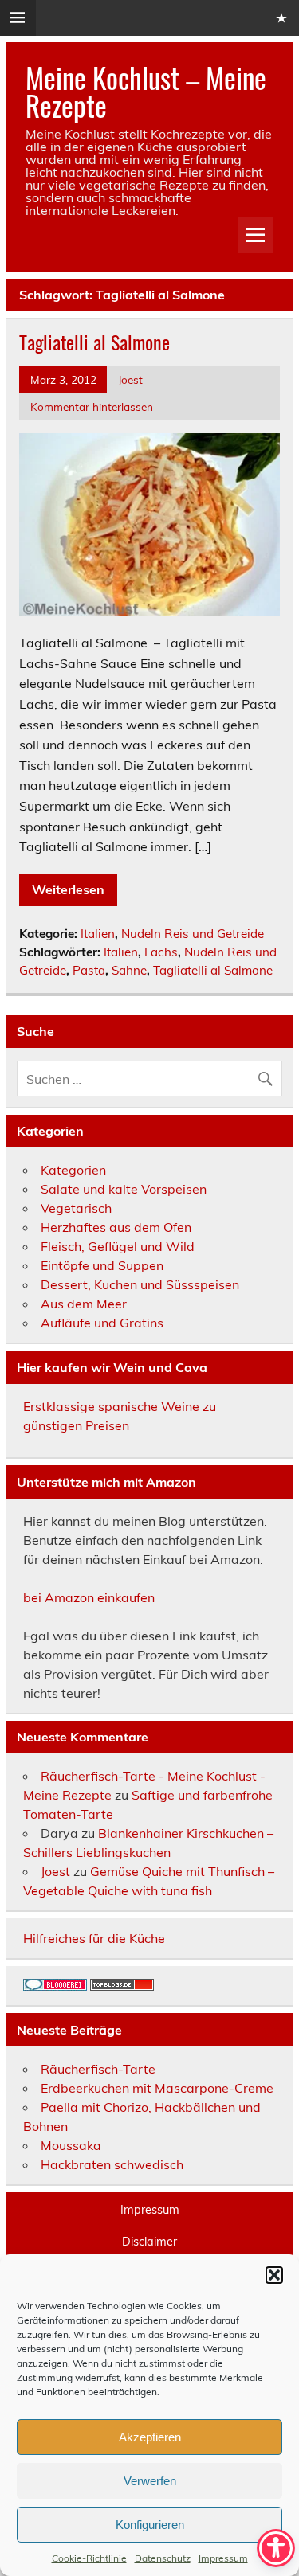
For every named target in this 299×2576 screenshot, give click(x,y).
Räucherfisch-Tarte (98, 2069)
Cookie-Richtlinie (89, 2558)
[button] (274, 2275)
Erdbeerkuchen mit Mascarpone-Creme (157, 2088)
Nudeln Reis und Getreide (193, 934)
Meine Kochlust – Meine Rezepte (146, 91)
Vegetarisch (76, 1208)
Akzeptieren (150, 2437)
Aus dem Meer (84, 1304)
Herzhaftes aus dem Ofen (116, 1227)
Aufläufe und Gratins (102, 1323)
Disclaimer (149, 2242)
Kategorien (73, 1170)
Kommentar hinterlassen (92, 407)
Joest (130, 379)
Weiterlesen (68, 889)
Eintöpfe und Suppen (102, 1265)
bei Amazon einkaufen (89, 1597)
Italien (98, 934)
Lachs (161, 952)
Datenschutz (163, 2558)
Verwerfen (150, 2481)
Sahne (129, 970)
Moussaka (71, 2145)
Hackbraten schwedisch (112, 2164)
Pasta (89, 970)
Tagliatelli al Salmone (94, 342)
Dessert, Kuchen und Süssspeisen (140, 1284)
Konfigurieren (150, 2525)
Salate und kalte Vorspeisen (124, 1189)
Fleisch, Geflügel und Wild (118, 1246)
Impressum (223, 2558)
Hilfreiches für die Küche (94, 1938)
